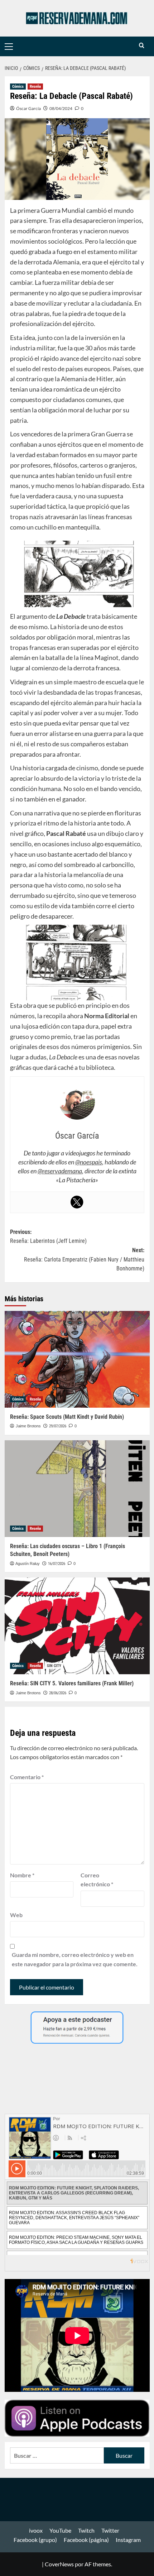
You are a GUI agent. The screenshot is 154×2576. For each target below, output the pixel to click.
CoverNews (59, 2564)
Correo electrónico (97, 1880)
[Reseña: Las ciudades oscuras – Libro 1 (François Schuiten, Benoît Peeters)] (77, 1489)
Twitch (86, 2530)
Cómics (18, 87)
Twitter (110, 2530)
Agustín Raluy (28, 1564)
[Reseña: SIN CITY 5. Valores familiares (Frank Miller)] (77, 1626)
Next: (84, 1259)
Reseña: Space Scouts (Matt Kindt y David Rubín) (67, 1417)
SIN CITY (54, 1666)
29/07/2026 (58, 1426)
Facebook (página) (86, 2540)
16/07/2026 (57, 1564)
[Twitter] (77, 1202)
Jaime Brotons (28, 1426)
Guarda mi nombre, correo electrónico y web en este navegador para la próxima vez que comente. (75, 1959)
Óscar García (28, 108)
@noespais (89, 1162)
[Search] (142, 46)
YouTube (60, 2530)
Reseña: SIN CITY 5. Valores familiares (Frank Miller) (72, 1683)
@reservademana (60, 1171)
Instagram (128, 2540)
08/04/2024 (61, 108)
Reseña (35, 87)
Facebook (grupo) (35, 2540)
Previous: (48, 1237)
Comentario (27, 1777)
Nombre (22, 1875)
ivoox (36, 2530)
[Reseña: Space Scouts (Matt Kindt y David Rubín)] (77, 1359)
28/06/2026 (58, 1693)
